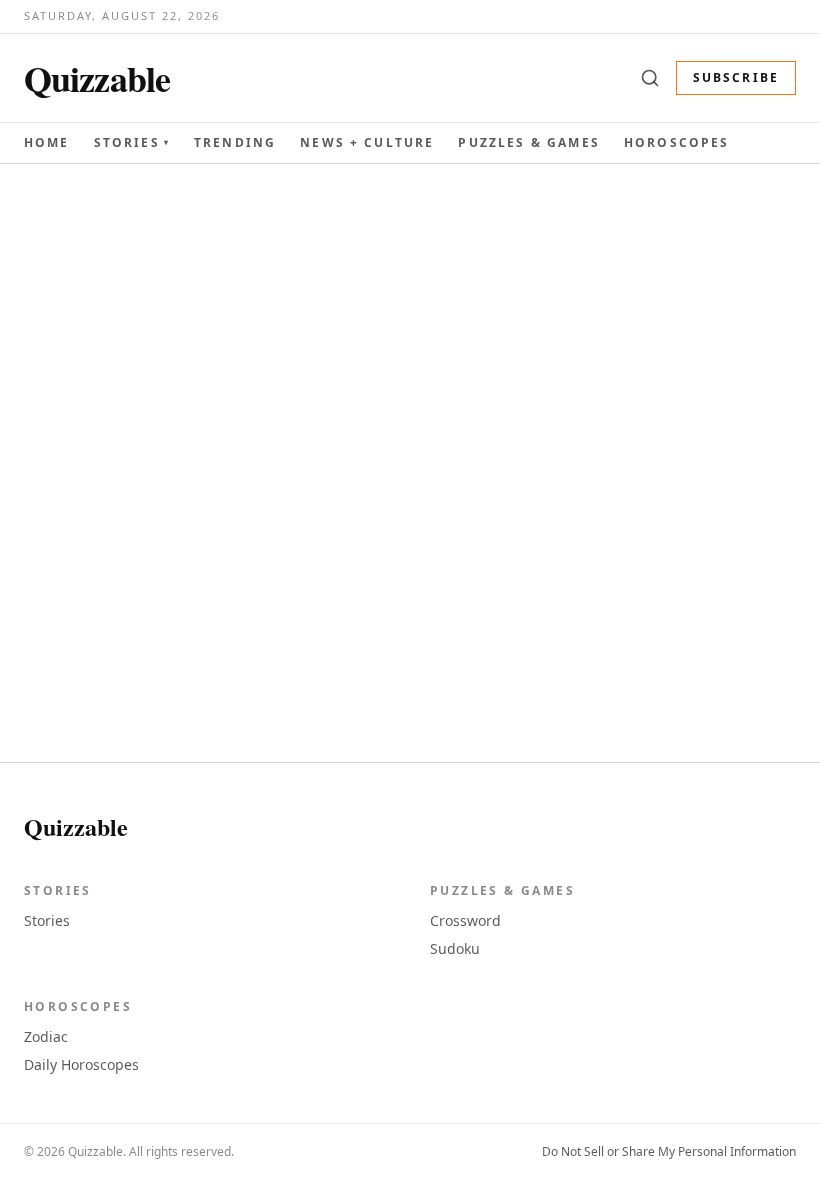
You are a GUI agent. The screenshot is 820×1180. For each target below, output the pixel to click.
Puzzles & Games (528, 142)
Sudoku (455, 948)
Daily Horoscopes (81, 1064)
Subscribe (736, 77)
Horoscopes (677, 142)
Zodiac (46, 1036)
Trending (235, 142)
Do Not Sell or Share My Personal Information (669, 1152)
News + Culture (367, 143)
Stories (132, 143)
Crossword (465, 920)
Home (47, 142)
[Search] (650, 78)
